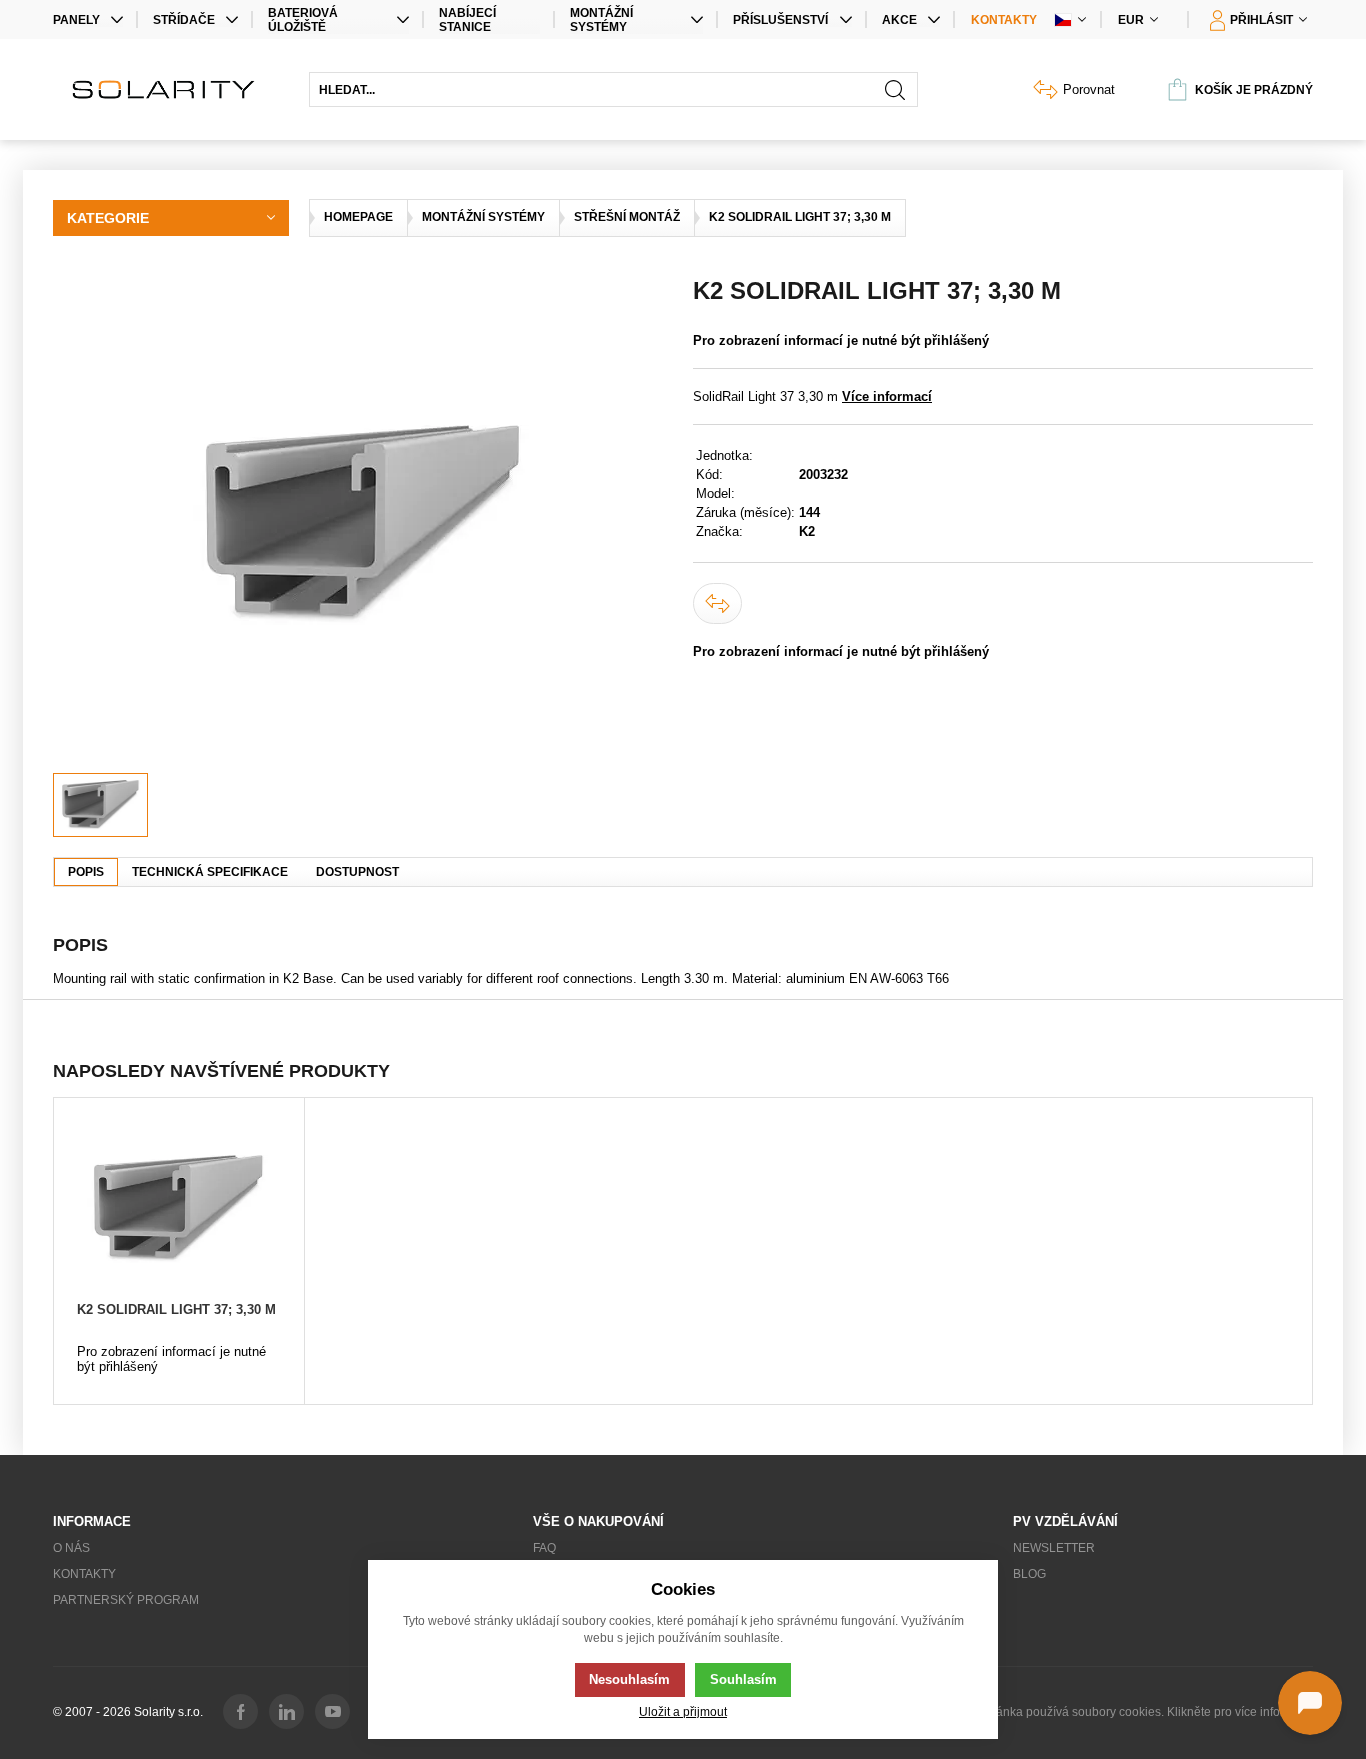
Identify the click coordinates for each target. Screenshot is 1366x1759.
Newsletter (1054, 1548)
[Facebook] (240, 1711)
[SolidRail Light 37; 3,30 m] (363, 525)
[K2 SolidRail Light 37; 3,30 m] (178, 1209)
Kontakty (1004, 20)
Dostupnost (357, 872)
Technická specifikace (210, 872)
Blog (1029, 1574)
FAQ (544, 1548)
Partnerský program (126, 1600)
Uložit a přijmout (683, 1711)
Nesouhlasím (629, 1679)
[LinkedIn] (286, 1711)
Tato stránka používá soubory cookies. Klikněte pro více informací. (1135, 1712)
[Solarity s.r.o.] (171, 89)
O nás (71, 1548)
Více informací (887, 396)
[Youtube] (332, 1711)
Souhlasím (743, 1679)
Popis (86, 872)
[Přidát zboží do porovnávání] (717, 603)
